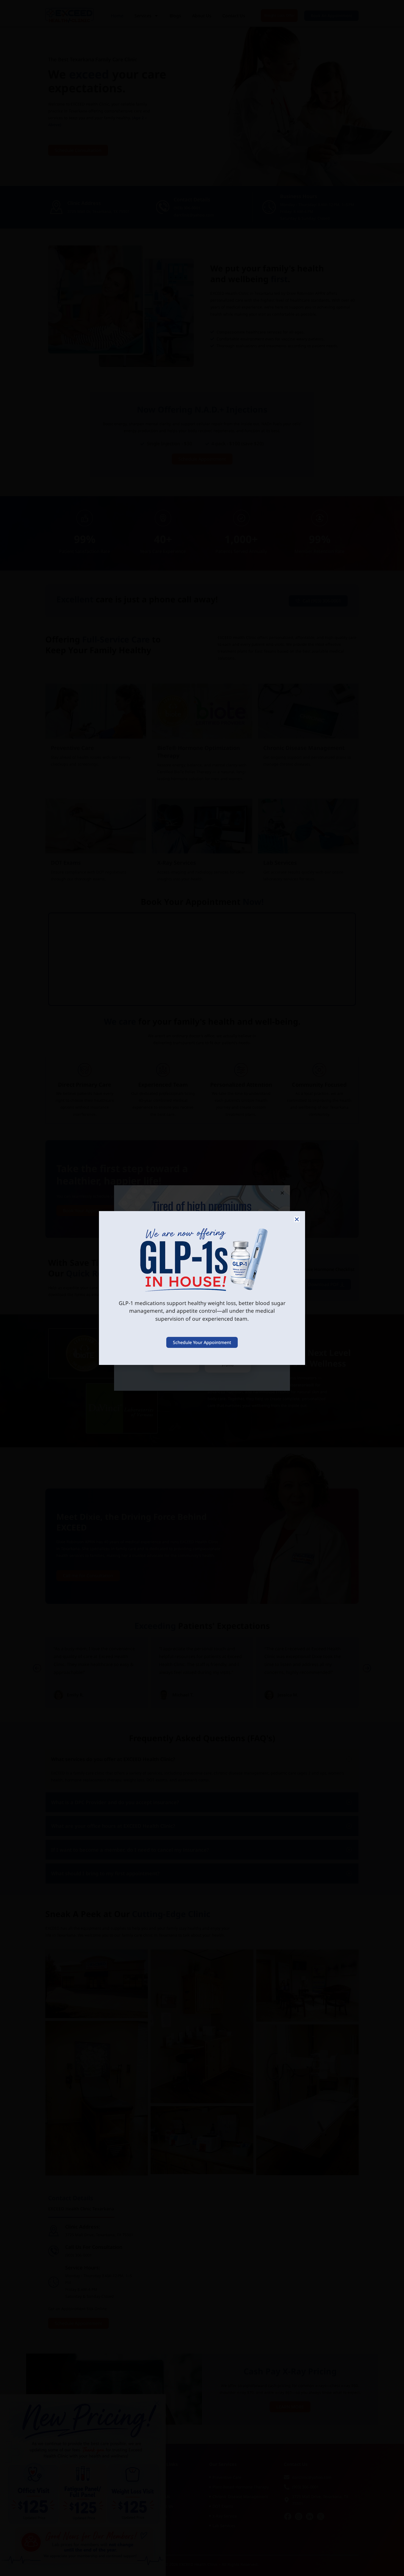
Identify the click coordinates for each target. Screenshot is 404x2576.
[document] (202, 1288)
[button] (297, 1219)
